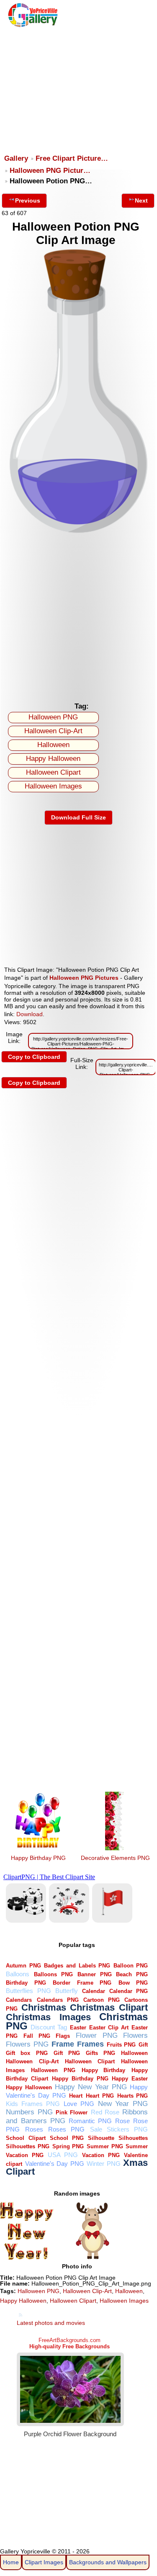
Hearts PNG (133, 2096)
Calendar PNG (129, 1991)
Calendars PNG (58, 2000)
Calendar (94, 1991)
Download (30, 1014)
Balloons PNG (53, 1974)
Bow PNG (133, 1983)
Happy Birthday (104, 2070)
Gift (143, 2045)
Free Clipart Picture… (72, 158)
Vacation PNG (101, 2155)
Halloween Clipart (53, 772)
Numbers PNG (29, 2112)
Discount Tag (49, 2027)
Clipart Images (44, 2562)
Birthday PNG (26, 1983)
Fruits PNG (121, 2045)
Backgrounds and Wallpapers (108, 2562)
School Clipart (26, 2138)
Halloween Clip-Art (53, 731)
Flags (63, 2036)
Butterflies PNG (28, 1991)
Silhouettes (133, 2138)
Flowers (135, 2035)
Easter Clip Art (109, 2028)
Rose (122, 2121)
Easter (78, 2028)
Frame (63, 2044)
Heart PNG (100, 2096)
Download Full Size (78, 817)
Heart (76, 2096)
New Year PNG (123, 2104)
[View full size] (78, 532)
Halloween (53, 745)
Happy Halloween (53, 759)
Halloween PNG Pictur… (50, 171)
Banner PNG (95, 1974)
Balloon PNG (131, 1966)
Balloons (18, 1974)
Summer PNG (105, 2146)
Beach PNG (132, 1974)
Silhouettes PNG (28, 2146)
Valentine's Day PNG (55, 2164)
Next (141, 200)
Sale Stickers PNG (119, 2129)
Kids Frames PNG (33, 2104)
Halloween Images (53, 786)
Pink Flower (72, 2112)
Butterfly (67, 1991)
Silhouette (101, 2138)
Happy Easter (130, 2079)
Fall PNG (37, 2036)
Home (11, 2562)
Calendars (19, 2000)
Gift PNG (67, 2053)
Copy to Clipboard (34, 1057)
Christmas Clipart (109, 2007)
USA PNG (63, 2155)
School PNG (67, 2138)
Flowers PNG (27, 2044)
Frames (90, 2044)
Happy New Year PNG (91, 2087)
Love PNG (79, 2104)
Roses (34, 2129)
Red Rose (105, 2112)
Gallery (16, 158)
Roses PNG (66, 2129)
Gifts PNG (100, 2053)
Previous (28, 200)
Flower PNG (97, 2035)
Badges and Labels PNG (77, 1966)
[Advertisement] (78, 87)
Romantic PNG (90, 2121)
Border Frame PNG (82, 1983)
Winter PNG (103, 2164)
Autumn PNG (23, 1966)
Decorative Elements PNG (115, 1858)
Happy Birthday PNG (38, 1858)
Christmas (44, 2007)
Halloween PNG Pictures (84, 978)
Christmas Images (48, 2017)
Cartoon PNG (102, 2000)
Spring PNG (68, 2146)
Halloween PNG (53, 717)
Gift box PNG (27, 2053)
